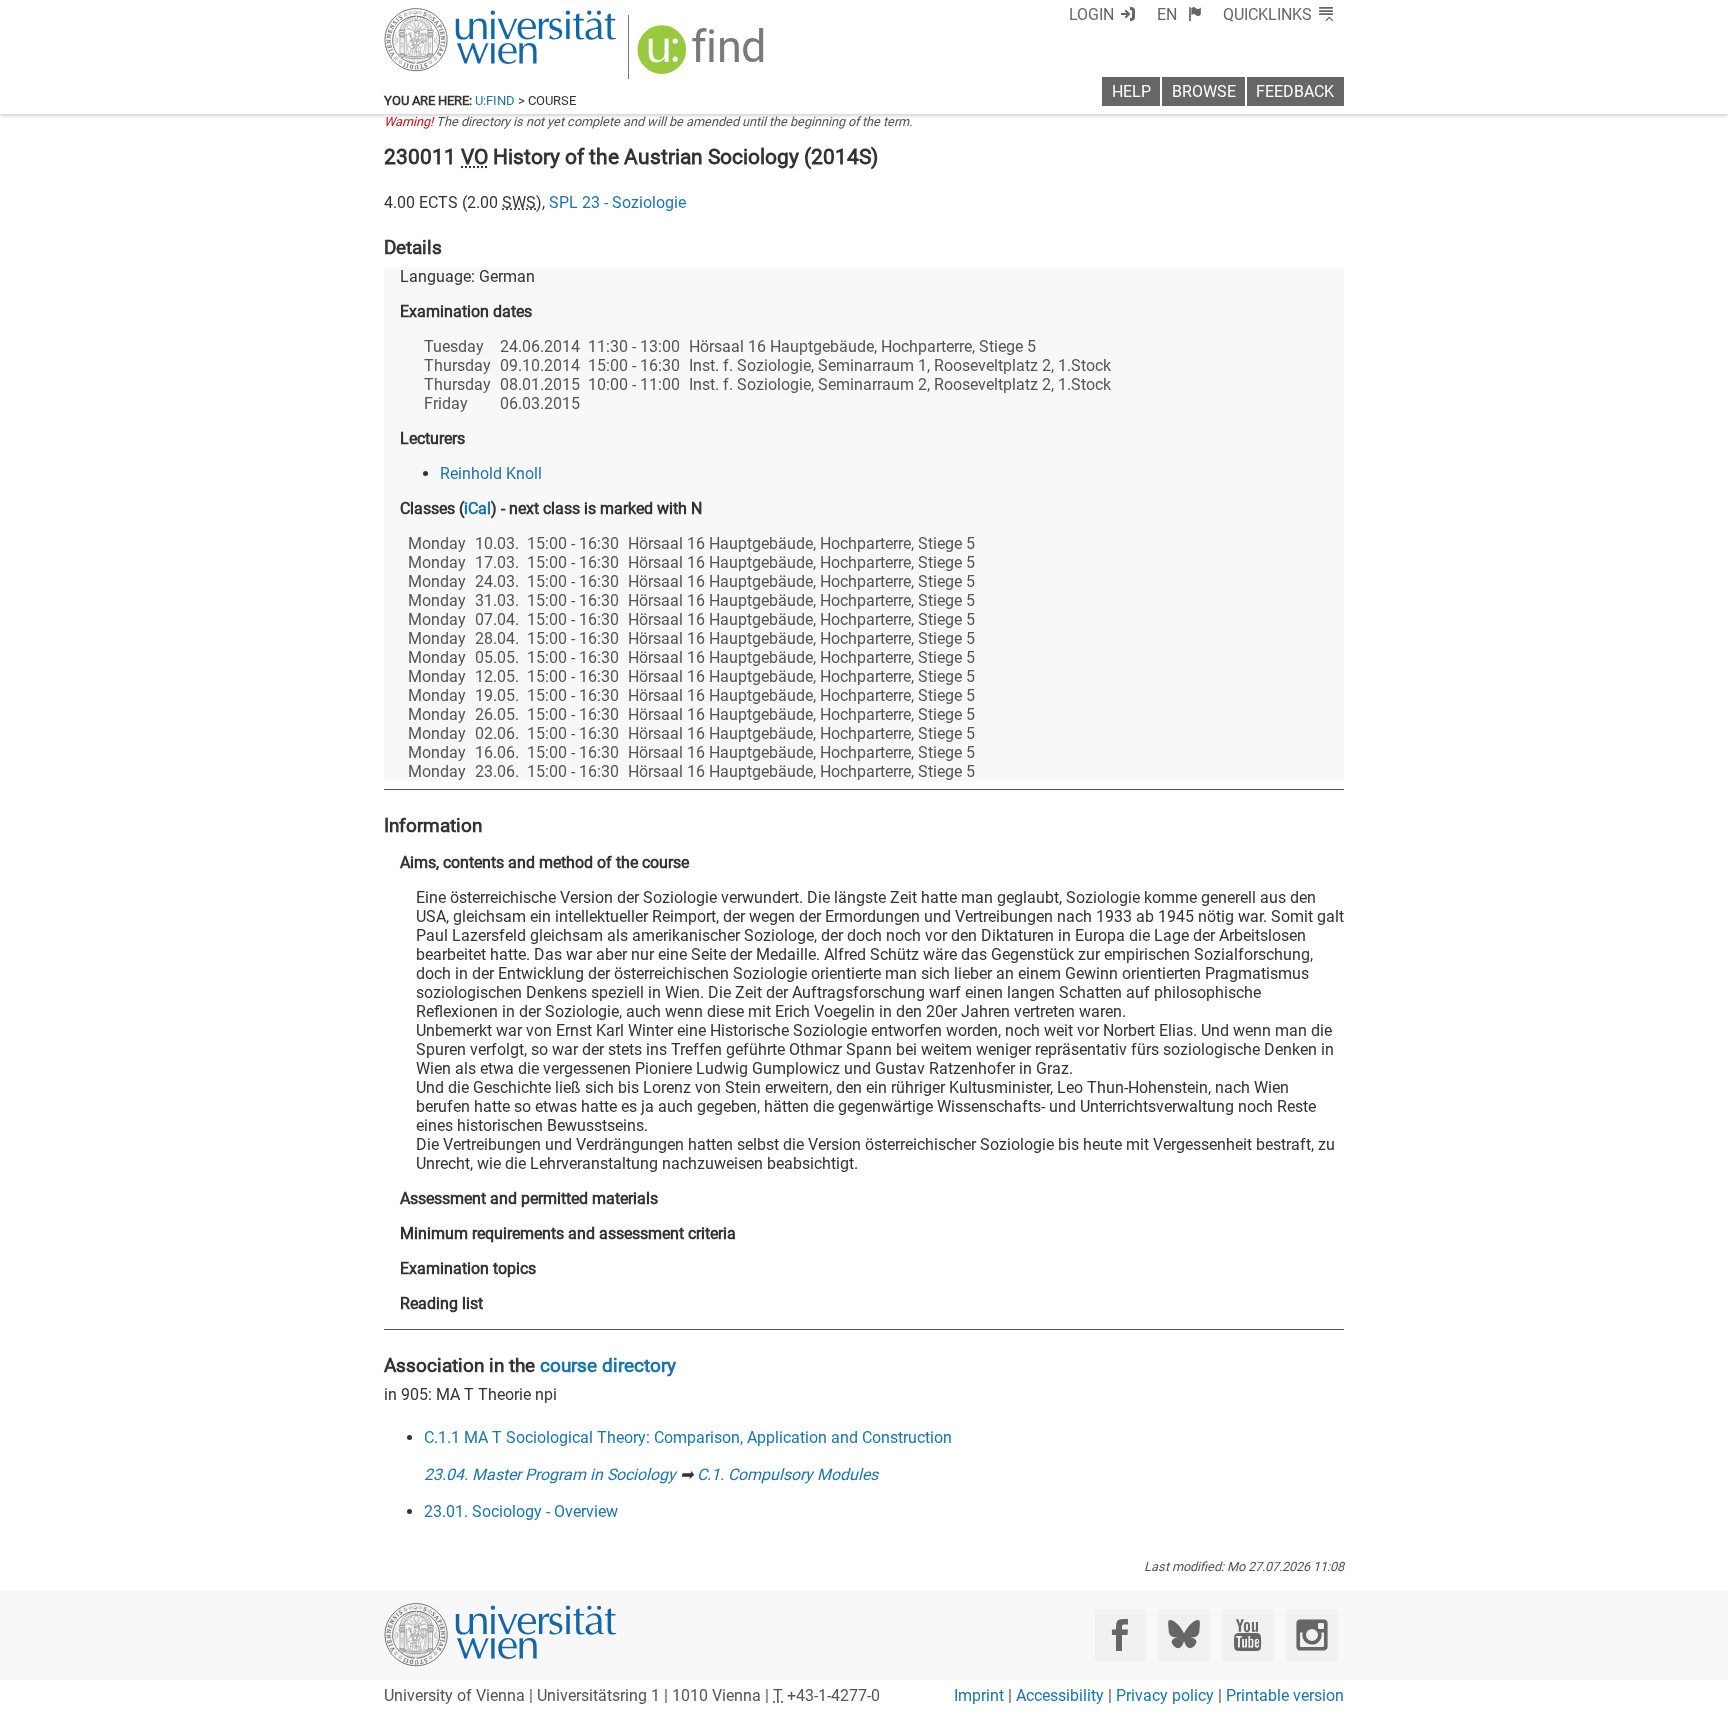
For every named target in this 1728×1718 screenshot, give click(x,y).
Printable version (1285, 1695)
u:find (495, 100)
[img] (703, 56)
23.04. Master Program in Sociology (550, 1474)
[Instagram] (1311, 1634)
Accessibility (1060, 1695)
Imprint (979, 1695)
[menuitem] (1179, 14)
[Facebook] (1120, 1634)
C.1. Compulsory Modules (787, 1474)
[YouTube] (1247, 1634)
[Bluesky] (1183, 1634)
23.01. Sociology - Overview (521, 1511)
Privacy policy (1165, 1695)
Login (1091, 14)
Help (1131, 91)
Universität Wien (453, 17)
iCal (477, 508)
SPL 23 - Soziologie (617, 202)
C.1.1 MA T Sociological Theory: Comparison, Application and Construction (688, 1437)
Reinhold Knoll (491, 473)
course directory (608, 1365)
